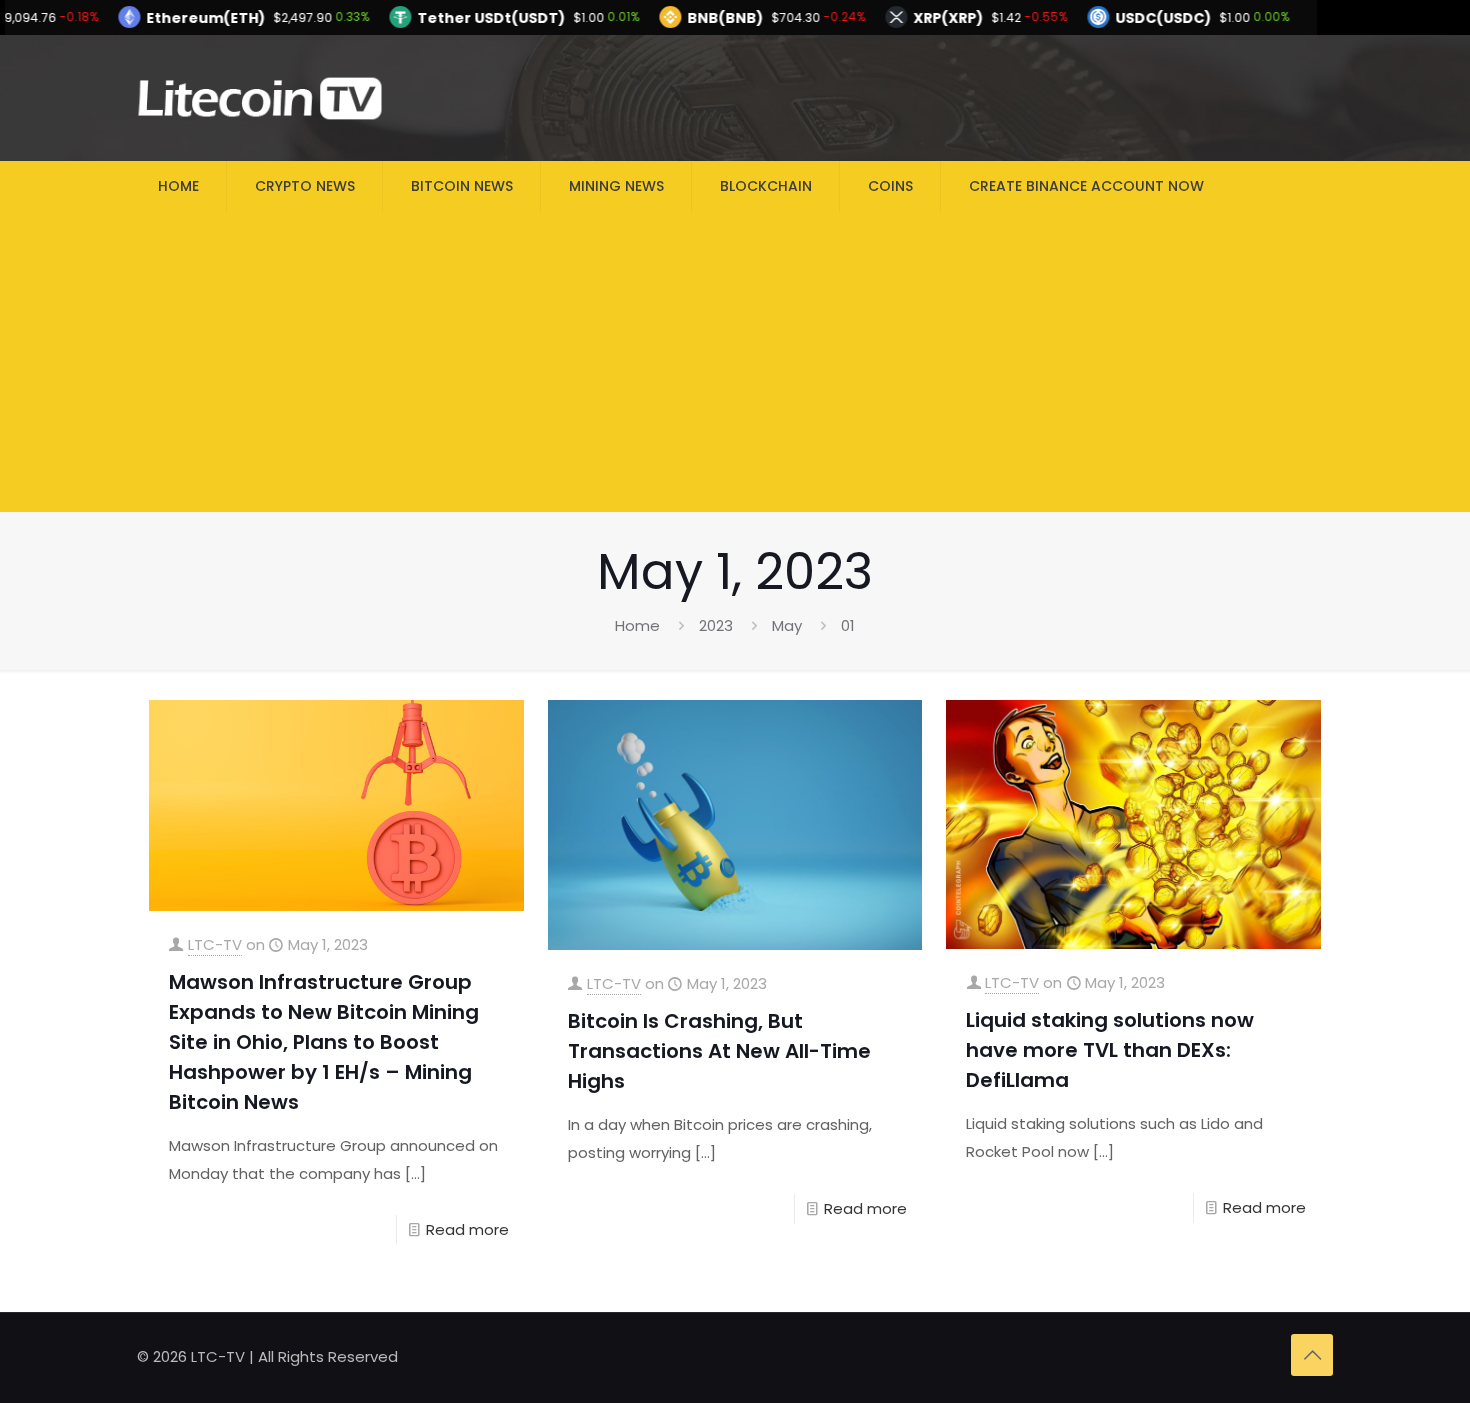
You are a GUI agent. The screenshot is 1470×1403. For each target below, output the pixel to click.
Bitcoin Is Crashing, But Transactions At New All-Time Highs (719, 1051)
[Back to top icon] (1312, 1355)
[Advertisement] (735, 362)
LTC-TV (215, 944)
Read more (467, 1229)
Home (637, 625)
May (787, 625)
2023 (716, 625)
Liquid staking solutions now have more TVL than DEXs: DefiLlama (1110, 1050)
